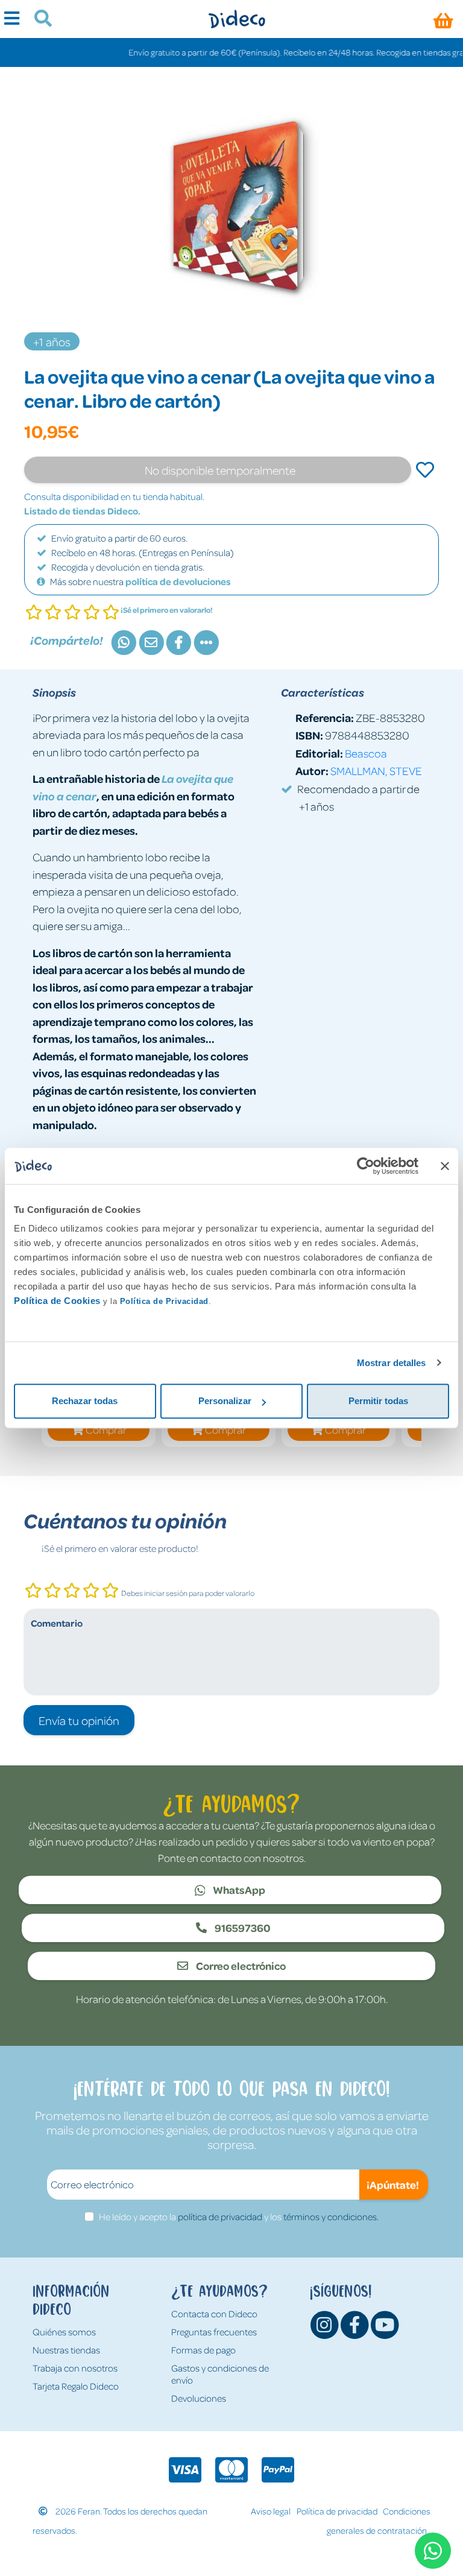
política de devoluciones (178, 581)
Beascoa (366, 753)
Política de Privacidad (164, 1301)
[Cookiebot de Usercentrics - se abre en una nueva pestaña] (366, 1166)
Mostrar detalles (392, 1363)
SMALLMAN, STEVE (376, 771)
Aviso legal (271, 2511)
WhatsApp (238, 1890)
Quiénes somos (64, 2332)
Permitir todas (378, 1401)
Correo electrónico (240, 1966)
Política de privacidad (337, 2511)
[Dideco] (237, 19)
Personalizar (225, 1401)
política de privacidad (220, 2217)
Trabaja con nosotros (75, 2368)
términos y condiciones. (331, 2217)
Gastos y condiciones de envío (220, 2374)
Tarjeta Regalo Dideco (76, 2386)
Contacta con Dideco (214, 2314)
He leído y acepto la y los (239, 2217)
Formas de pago (203, 2350)
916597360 (242, 1928)
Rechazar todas (85, 1401)
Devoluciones (199, 2398)
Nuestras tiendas (66, 2350)
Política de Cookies (57, 1301)
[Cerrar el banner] (445, 1166)
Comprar (106, 1429)
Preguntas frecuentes (214, 2332)
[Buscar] (38, 20)
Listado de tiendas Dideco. (82, 511)
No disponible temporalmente (220, 470)
